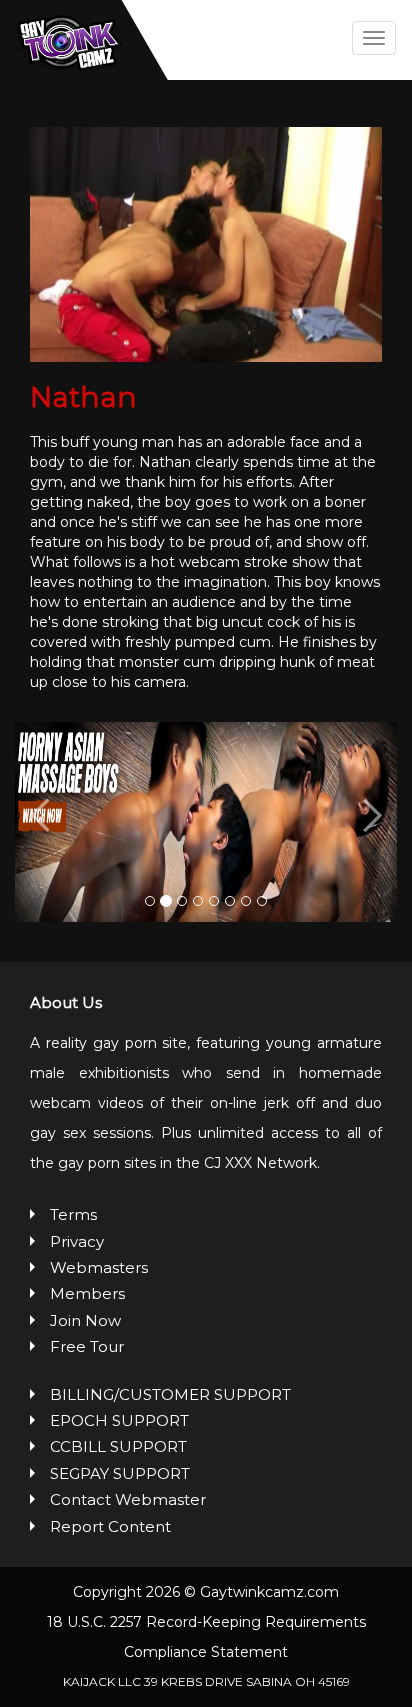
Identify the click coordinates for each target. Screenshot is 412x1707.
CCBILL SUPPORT (118, 1446)
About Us (66, 1002)
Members (87, 1293)
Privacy (77, 1241)
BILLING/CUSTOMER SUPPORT (170, 1394)
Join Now (85, 1320)
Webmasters (99, 1267)
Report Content (110, 1526)
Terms (73, 1214)
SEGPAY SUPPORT (120, 1473)
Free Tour (87, 1346)
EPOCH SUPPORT (119, 1420)
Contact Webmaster (128, 1499)
